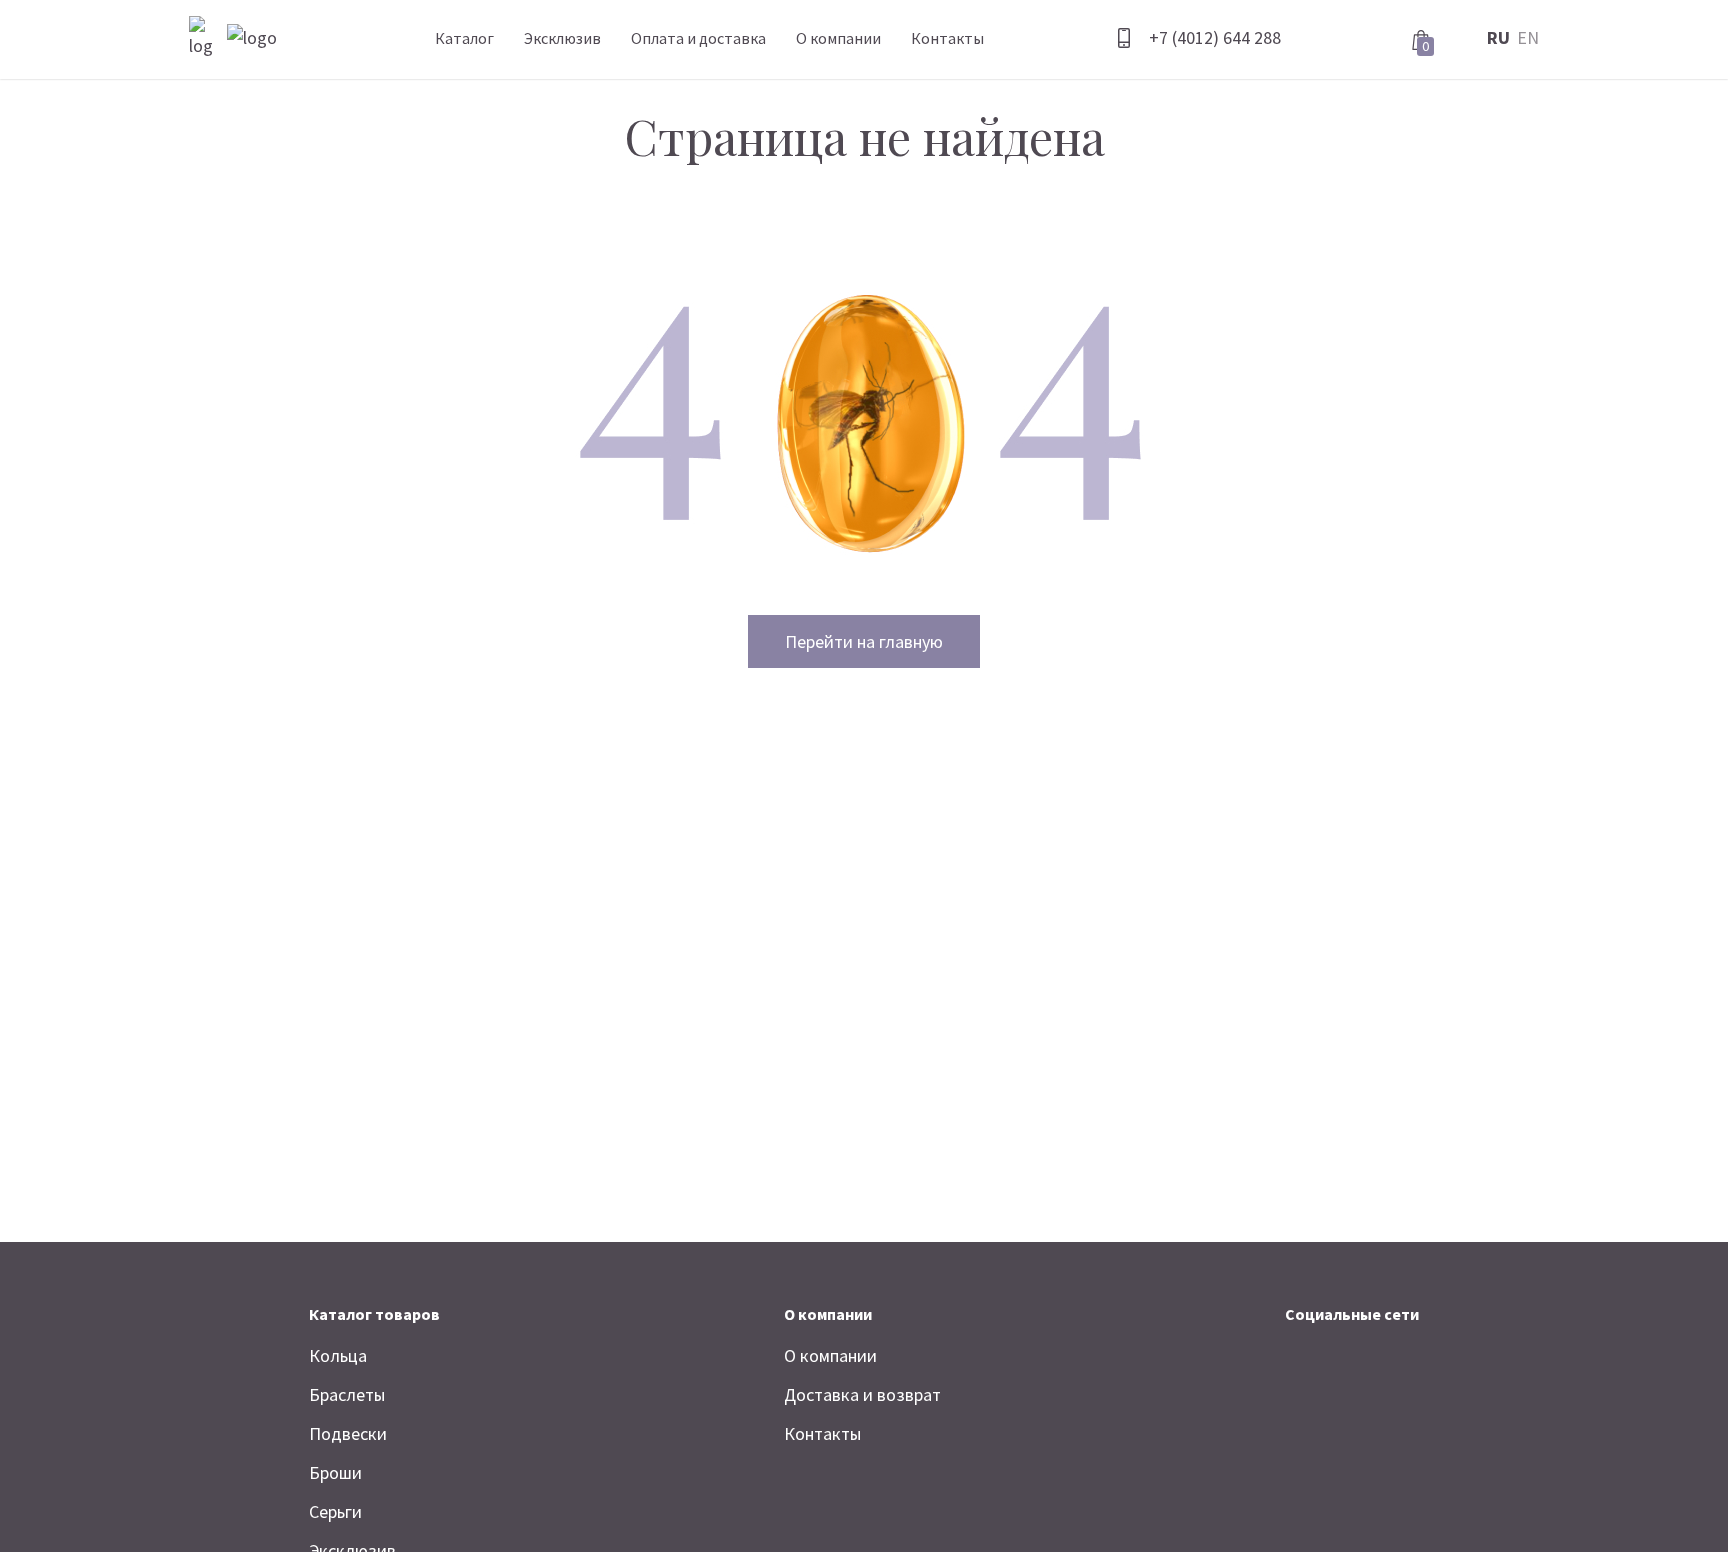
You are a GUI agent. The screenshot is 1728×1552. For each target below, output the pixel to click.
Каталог (464, 38)
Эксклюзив (562, 38)
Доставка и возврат (862, 1394)
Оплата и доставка (698, 38)
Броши (335, 1472)
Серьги (335, 1511)
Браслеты (347, 1394)
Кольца (338, 1355)
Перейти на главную (864, 641)
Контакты (947, 38)
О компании (838, 38)
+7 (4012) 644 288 (1215, 37)
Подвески (348, 1433)
